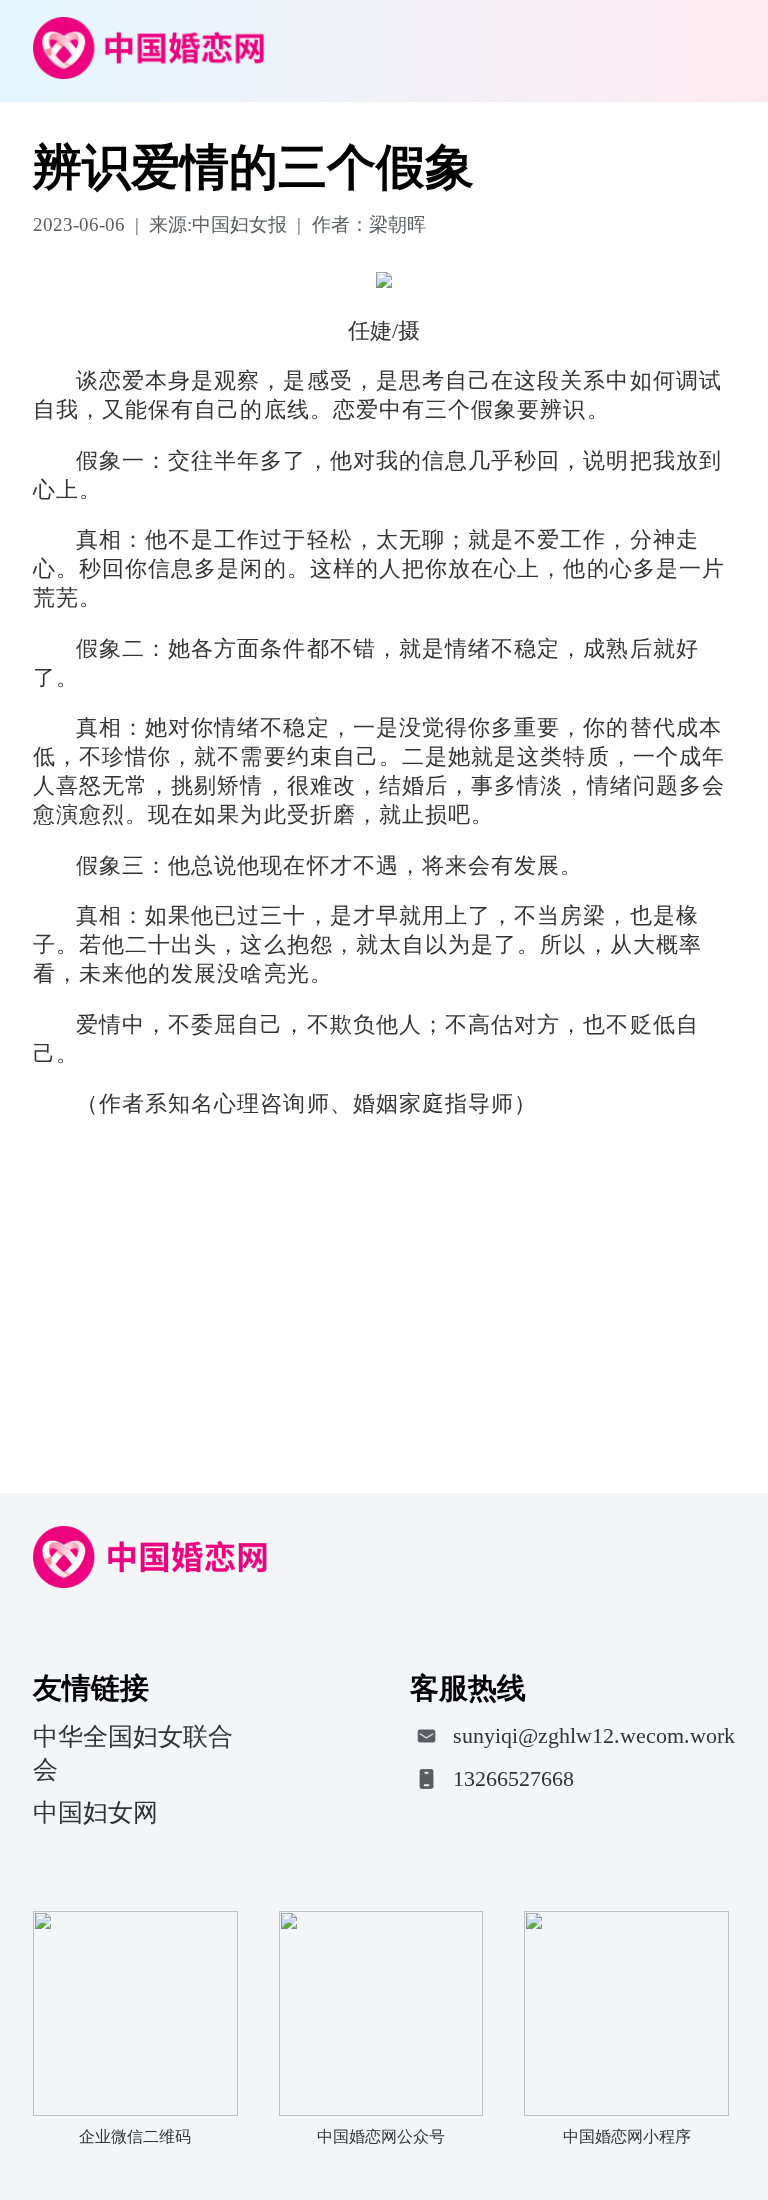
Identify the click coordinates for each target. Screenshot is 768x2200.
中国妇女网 (95, 1812)
